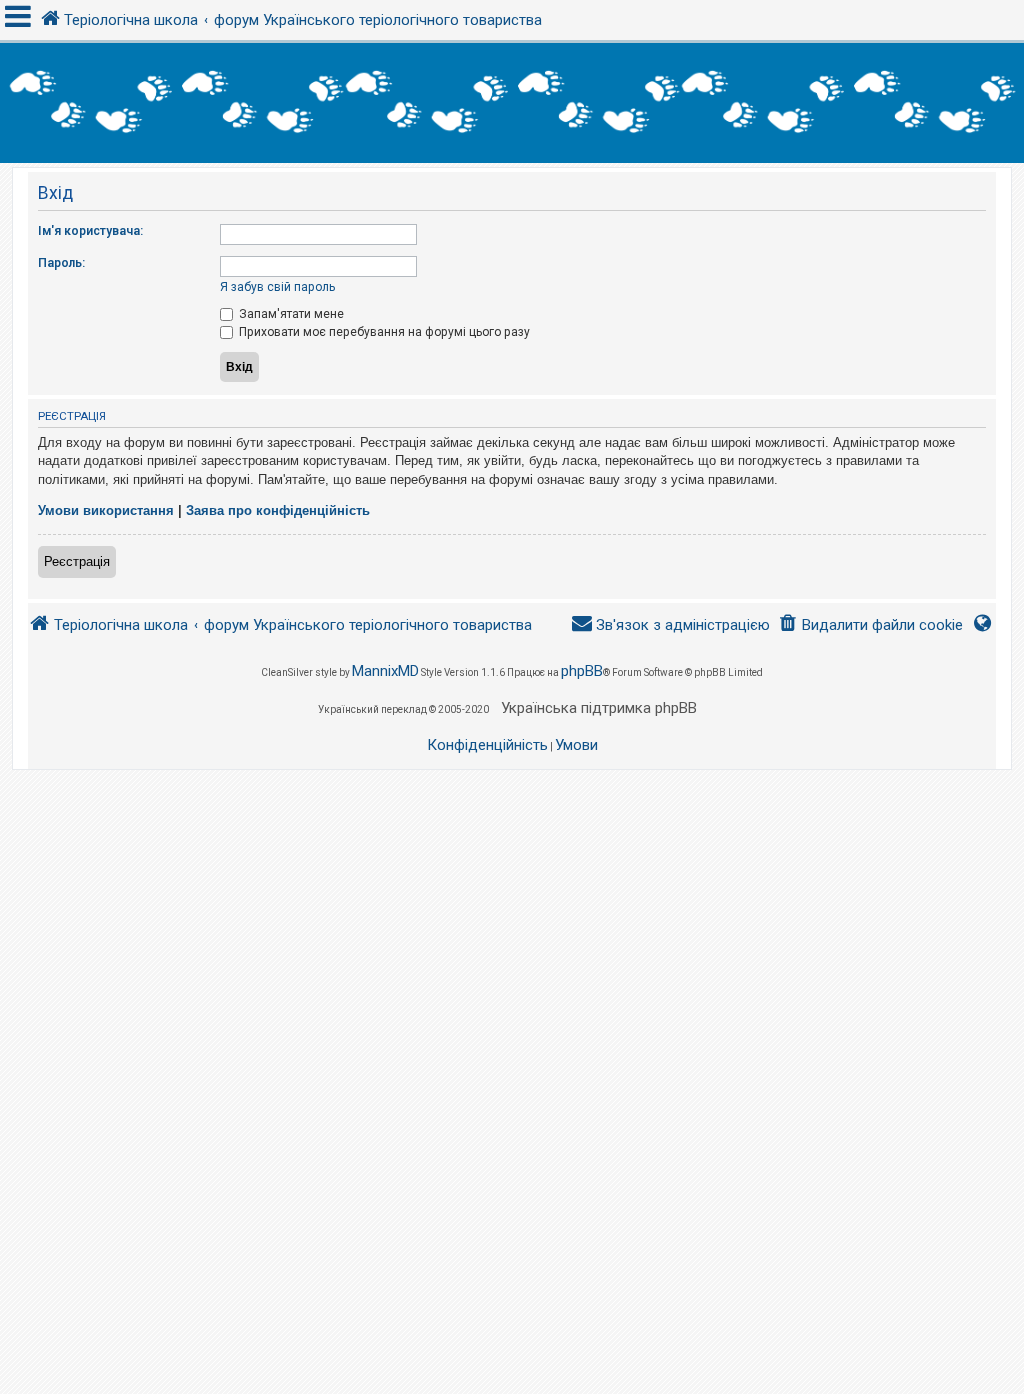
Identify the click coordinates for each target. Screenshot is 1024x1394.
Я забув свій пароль (277, 287)
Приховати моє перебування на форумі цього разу (383, 332)
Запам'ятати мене (290, 314)
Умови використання (106, 510)
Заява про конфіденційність (278, 510)
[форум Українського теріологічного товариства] (512, 103)
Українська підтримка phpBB (599, 708)
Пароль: (61, 263)
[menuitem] (870, 625)
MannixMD (385, 671)
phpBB (582, 671)
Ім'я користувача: (90, 231)
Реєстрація (77, 561)
